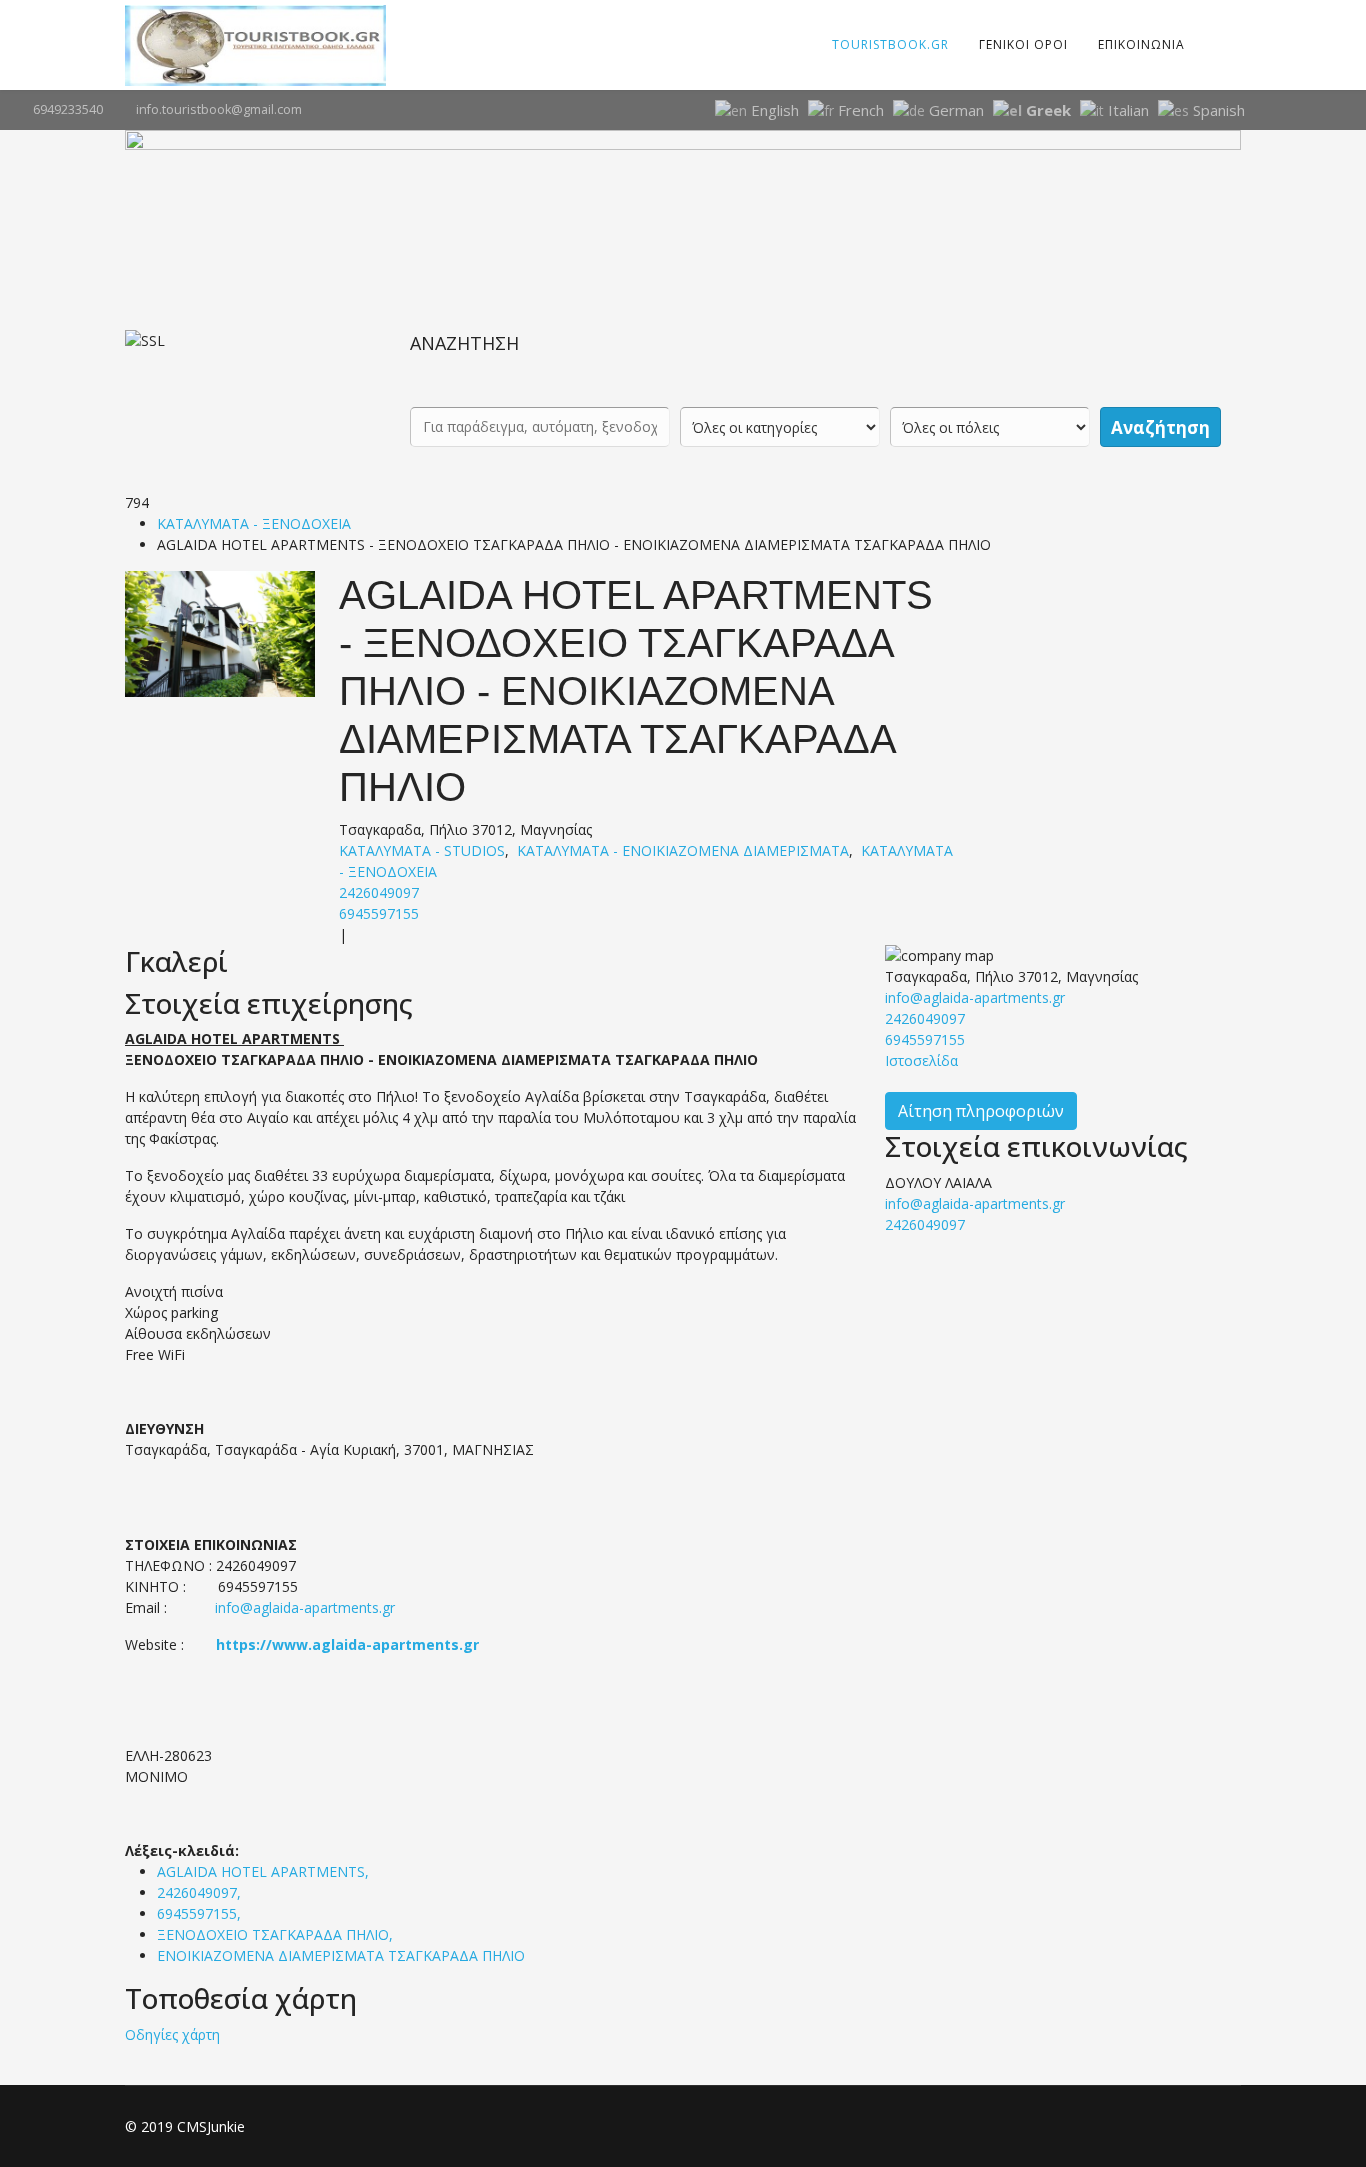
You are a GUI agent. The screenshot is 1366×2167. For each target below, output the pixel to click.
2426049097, (201, 1892)
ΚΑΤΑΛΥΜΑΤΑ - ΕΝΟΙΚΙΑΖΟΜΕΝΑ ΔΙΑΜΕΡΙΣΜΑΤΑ (683, 850)
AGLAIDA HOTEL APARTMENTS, (265, 1871)
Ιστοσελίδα (921, 1060)
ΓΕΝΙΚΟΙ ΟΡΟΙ (1023, 44)
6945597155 (379, 913)
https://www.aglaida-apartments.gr (347, 1644)
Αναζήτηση (1160, 427)
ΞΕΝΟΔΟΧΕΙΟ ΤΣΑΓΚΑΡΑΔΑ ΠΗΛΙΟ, (277, 1934)
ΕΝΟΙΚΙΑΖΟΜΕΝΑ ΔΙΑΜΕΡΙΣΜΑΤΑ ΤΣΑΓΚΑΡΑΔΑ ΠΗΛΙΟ (341, 1955)
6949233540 (68, 109)
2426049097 (379, 892)
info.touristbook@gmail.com (219, 109)
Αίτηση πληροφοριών (981, 1111)
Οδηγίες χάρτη (172, 2034)
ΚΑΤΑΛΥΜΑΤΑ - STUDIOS (422, 850)
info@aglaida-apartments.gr (305, 1607)
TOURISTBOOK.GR (890, 44)
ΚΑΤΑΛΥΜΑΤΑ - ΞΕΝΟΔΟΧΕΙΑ (254, 523)
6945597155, (201, 1913)
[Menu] (1213, 45)
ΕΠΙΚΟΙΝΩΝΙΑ (1141, 44)
